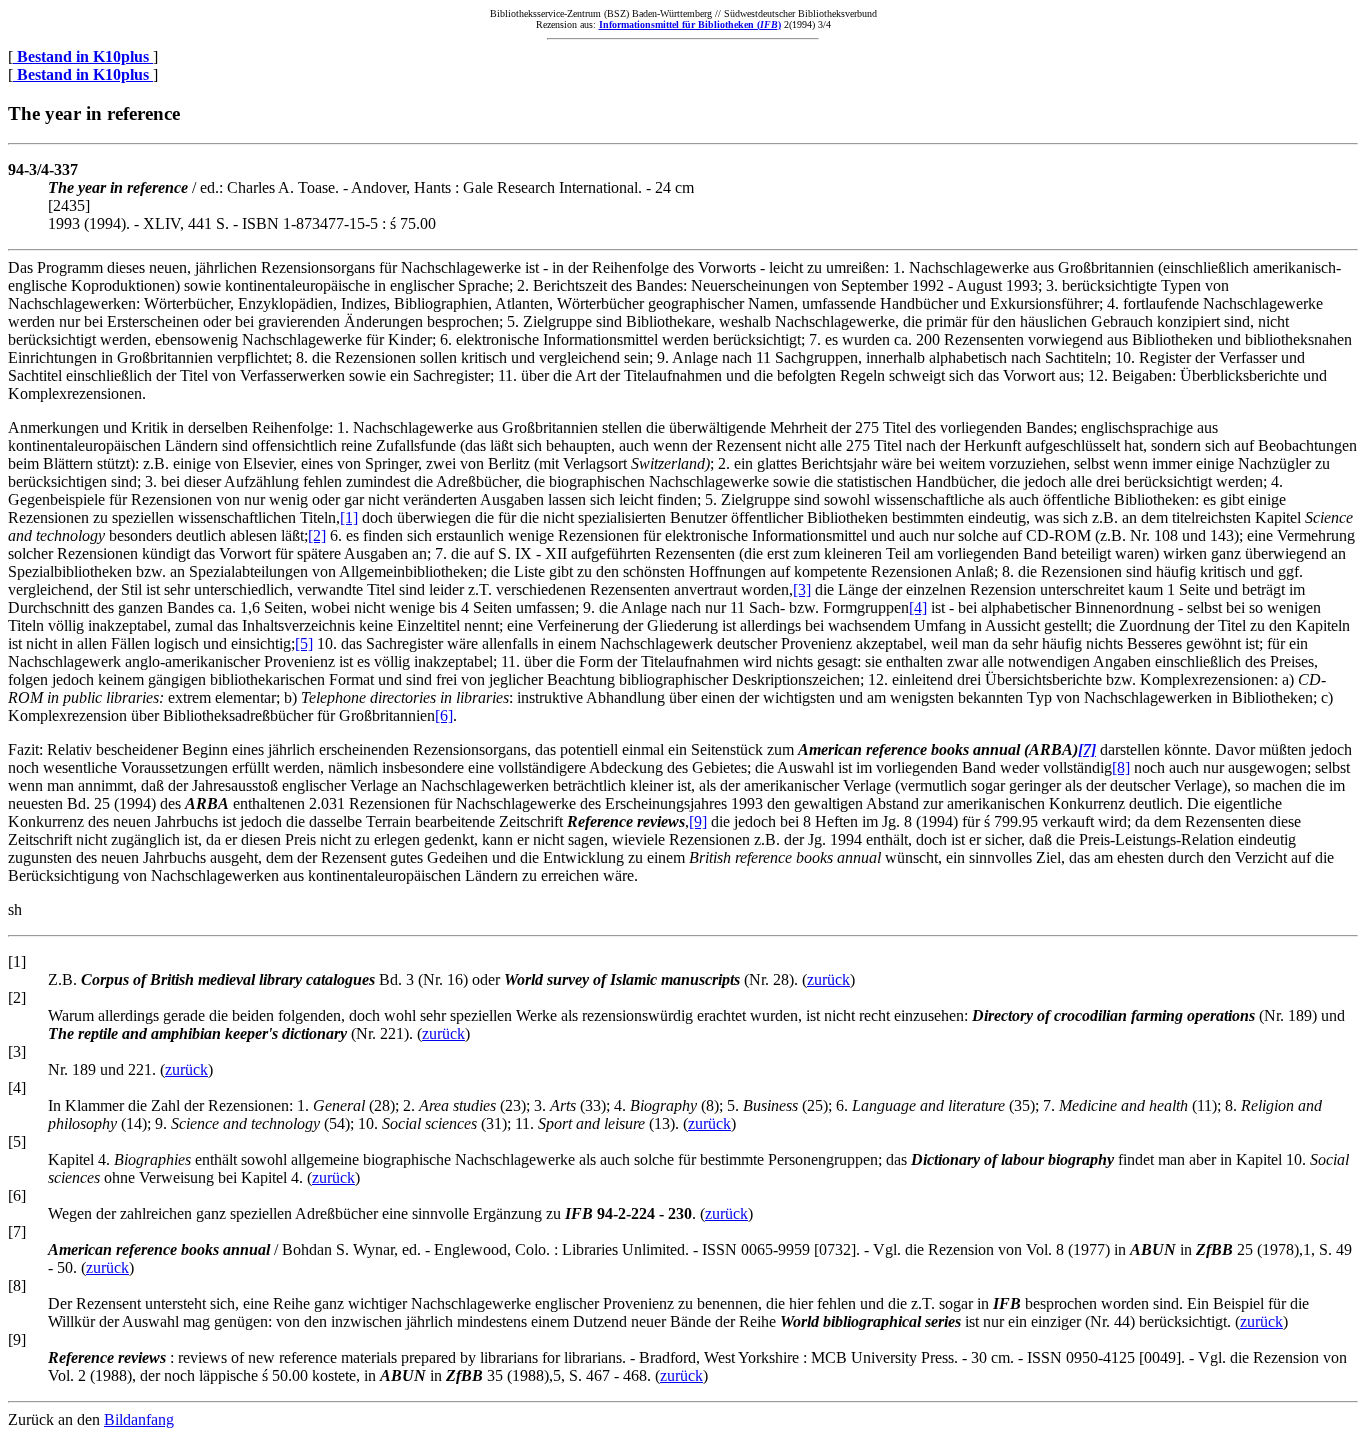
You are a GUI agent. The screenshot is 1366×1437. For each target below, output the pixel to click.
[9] (698, 821)
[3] (802, 589)
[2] (317, 535)
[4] (918, 607)
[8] (1121, 767)
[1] (349, 517)
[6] (444, 715)
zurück (828, 979)
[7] (1087, 749)
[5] (304, 643)
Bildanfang (139, 1419)
